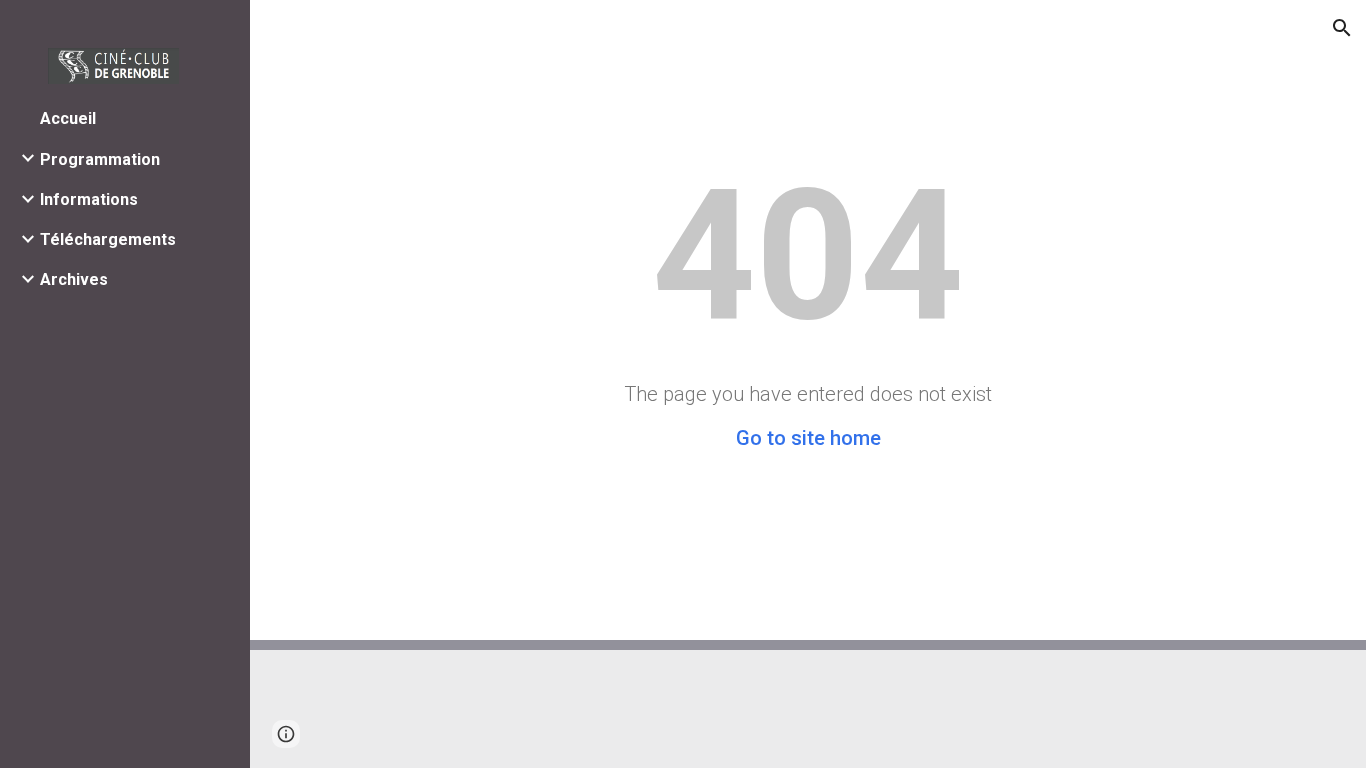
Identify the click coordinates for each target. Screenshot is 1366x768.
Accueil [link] (68, 118)
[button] (1342, 28)
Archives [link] (74, 279)
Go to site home (808, 438)
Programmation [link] (100, 159)
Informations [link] (89, 199)
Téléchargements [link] (108, 239)
